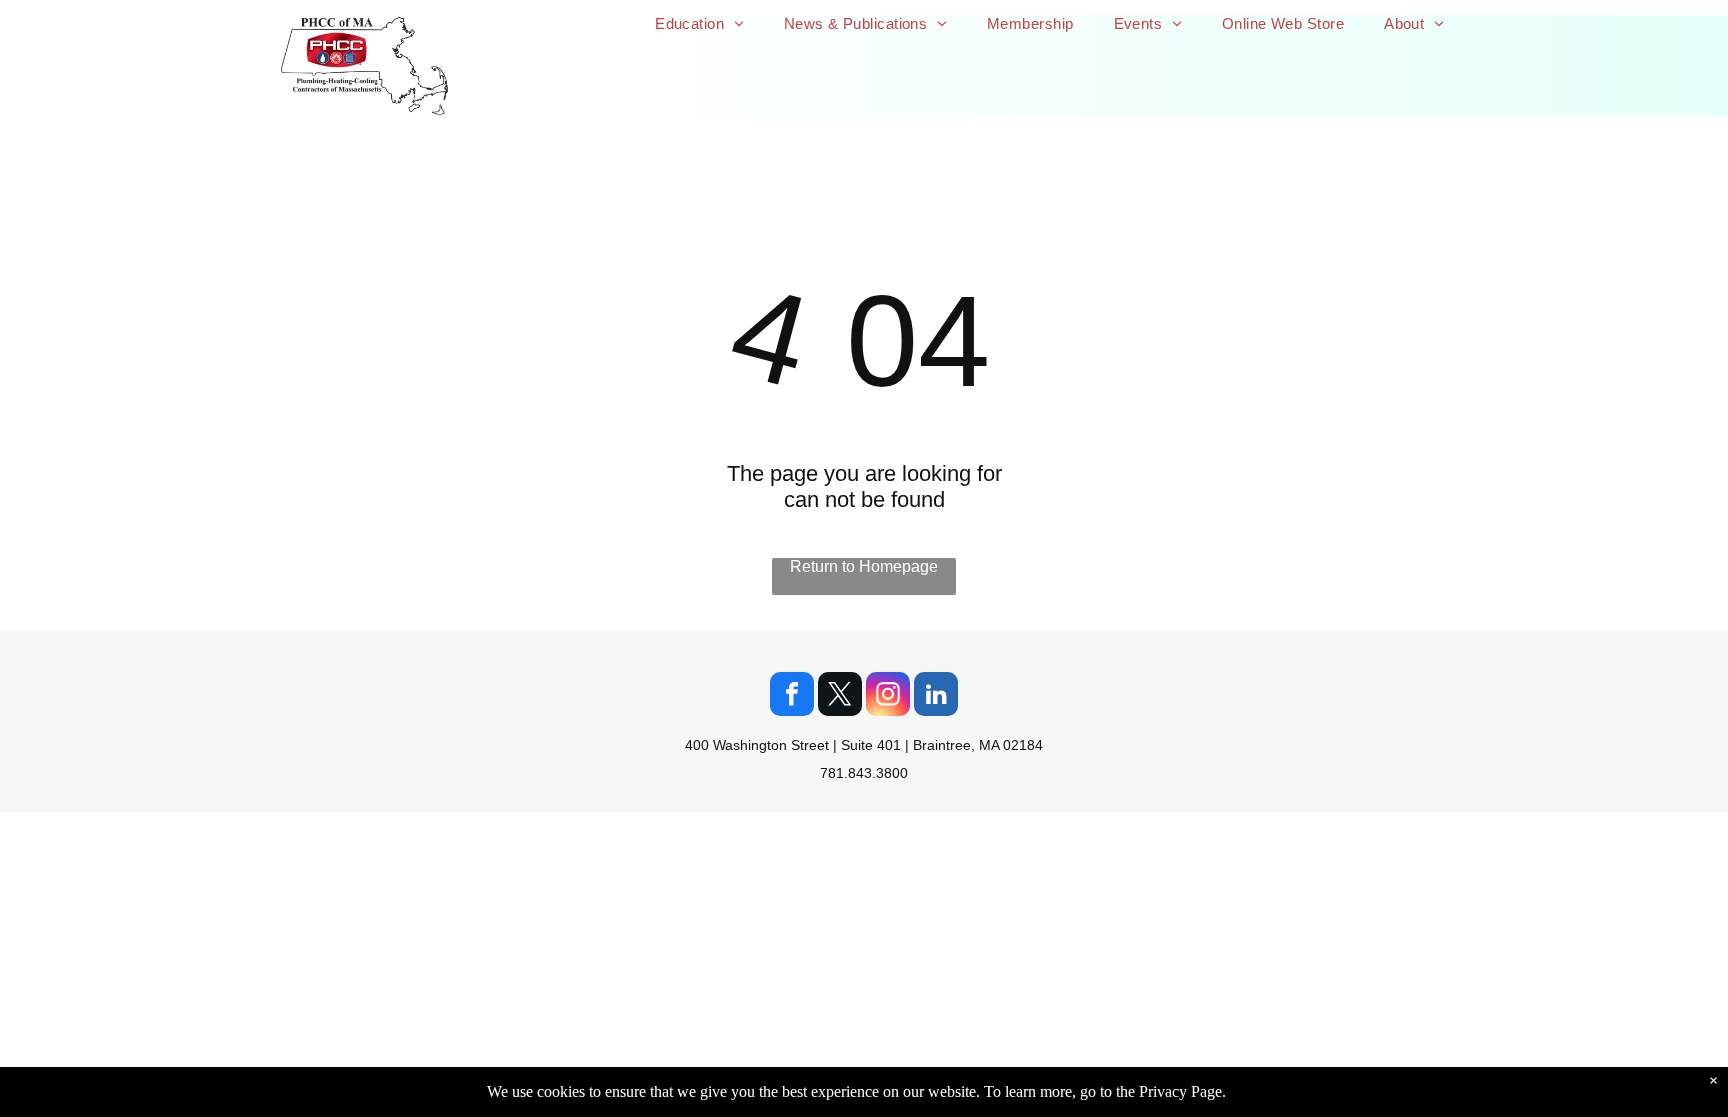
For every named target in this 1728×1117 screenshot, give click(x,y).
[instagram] (888, 696)
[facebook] (792, 696)
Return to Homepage (864, 566)
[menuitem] (699, 23)
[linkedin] (936, 696)
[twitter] (840, 696)
